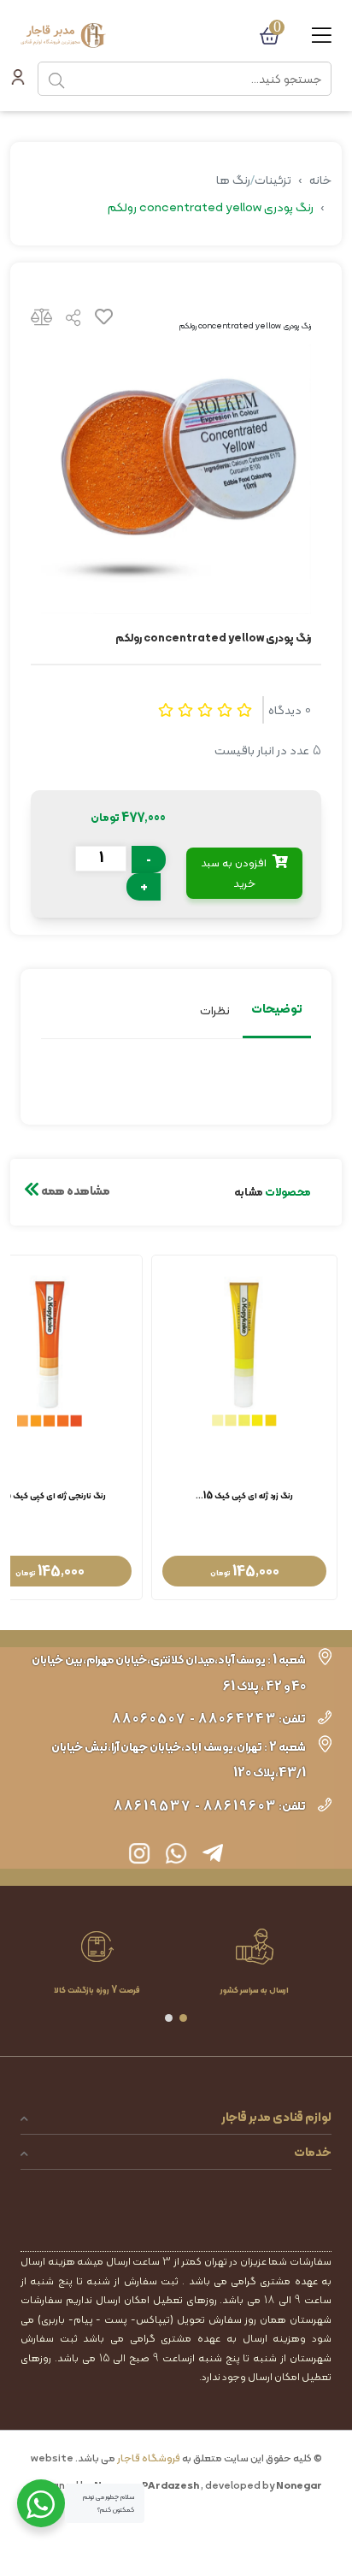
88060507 (149, 1719)
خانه (320, 180)
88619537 (153, 1806)
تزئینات (273, 180)
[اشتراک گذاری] (73, 320)
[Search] (56, 79)
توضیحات (277, 1008)
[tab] (277, 1012)
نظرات (215, 1010)
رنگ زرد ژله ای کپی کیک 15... (244, 1497)
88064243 (238, 1719)
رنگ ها (233, 180)
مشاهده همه (75, 1191)
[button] (183, 2018)
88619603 (240, 1806)
